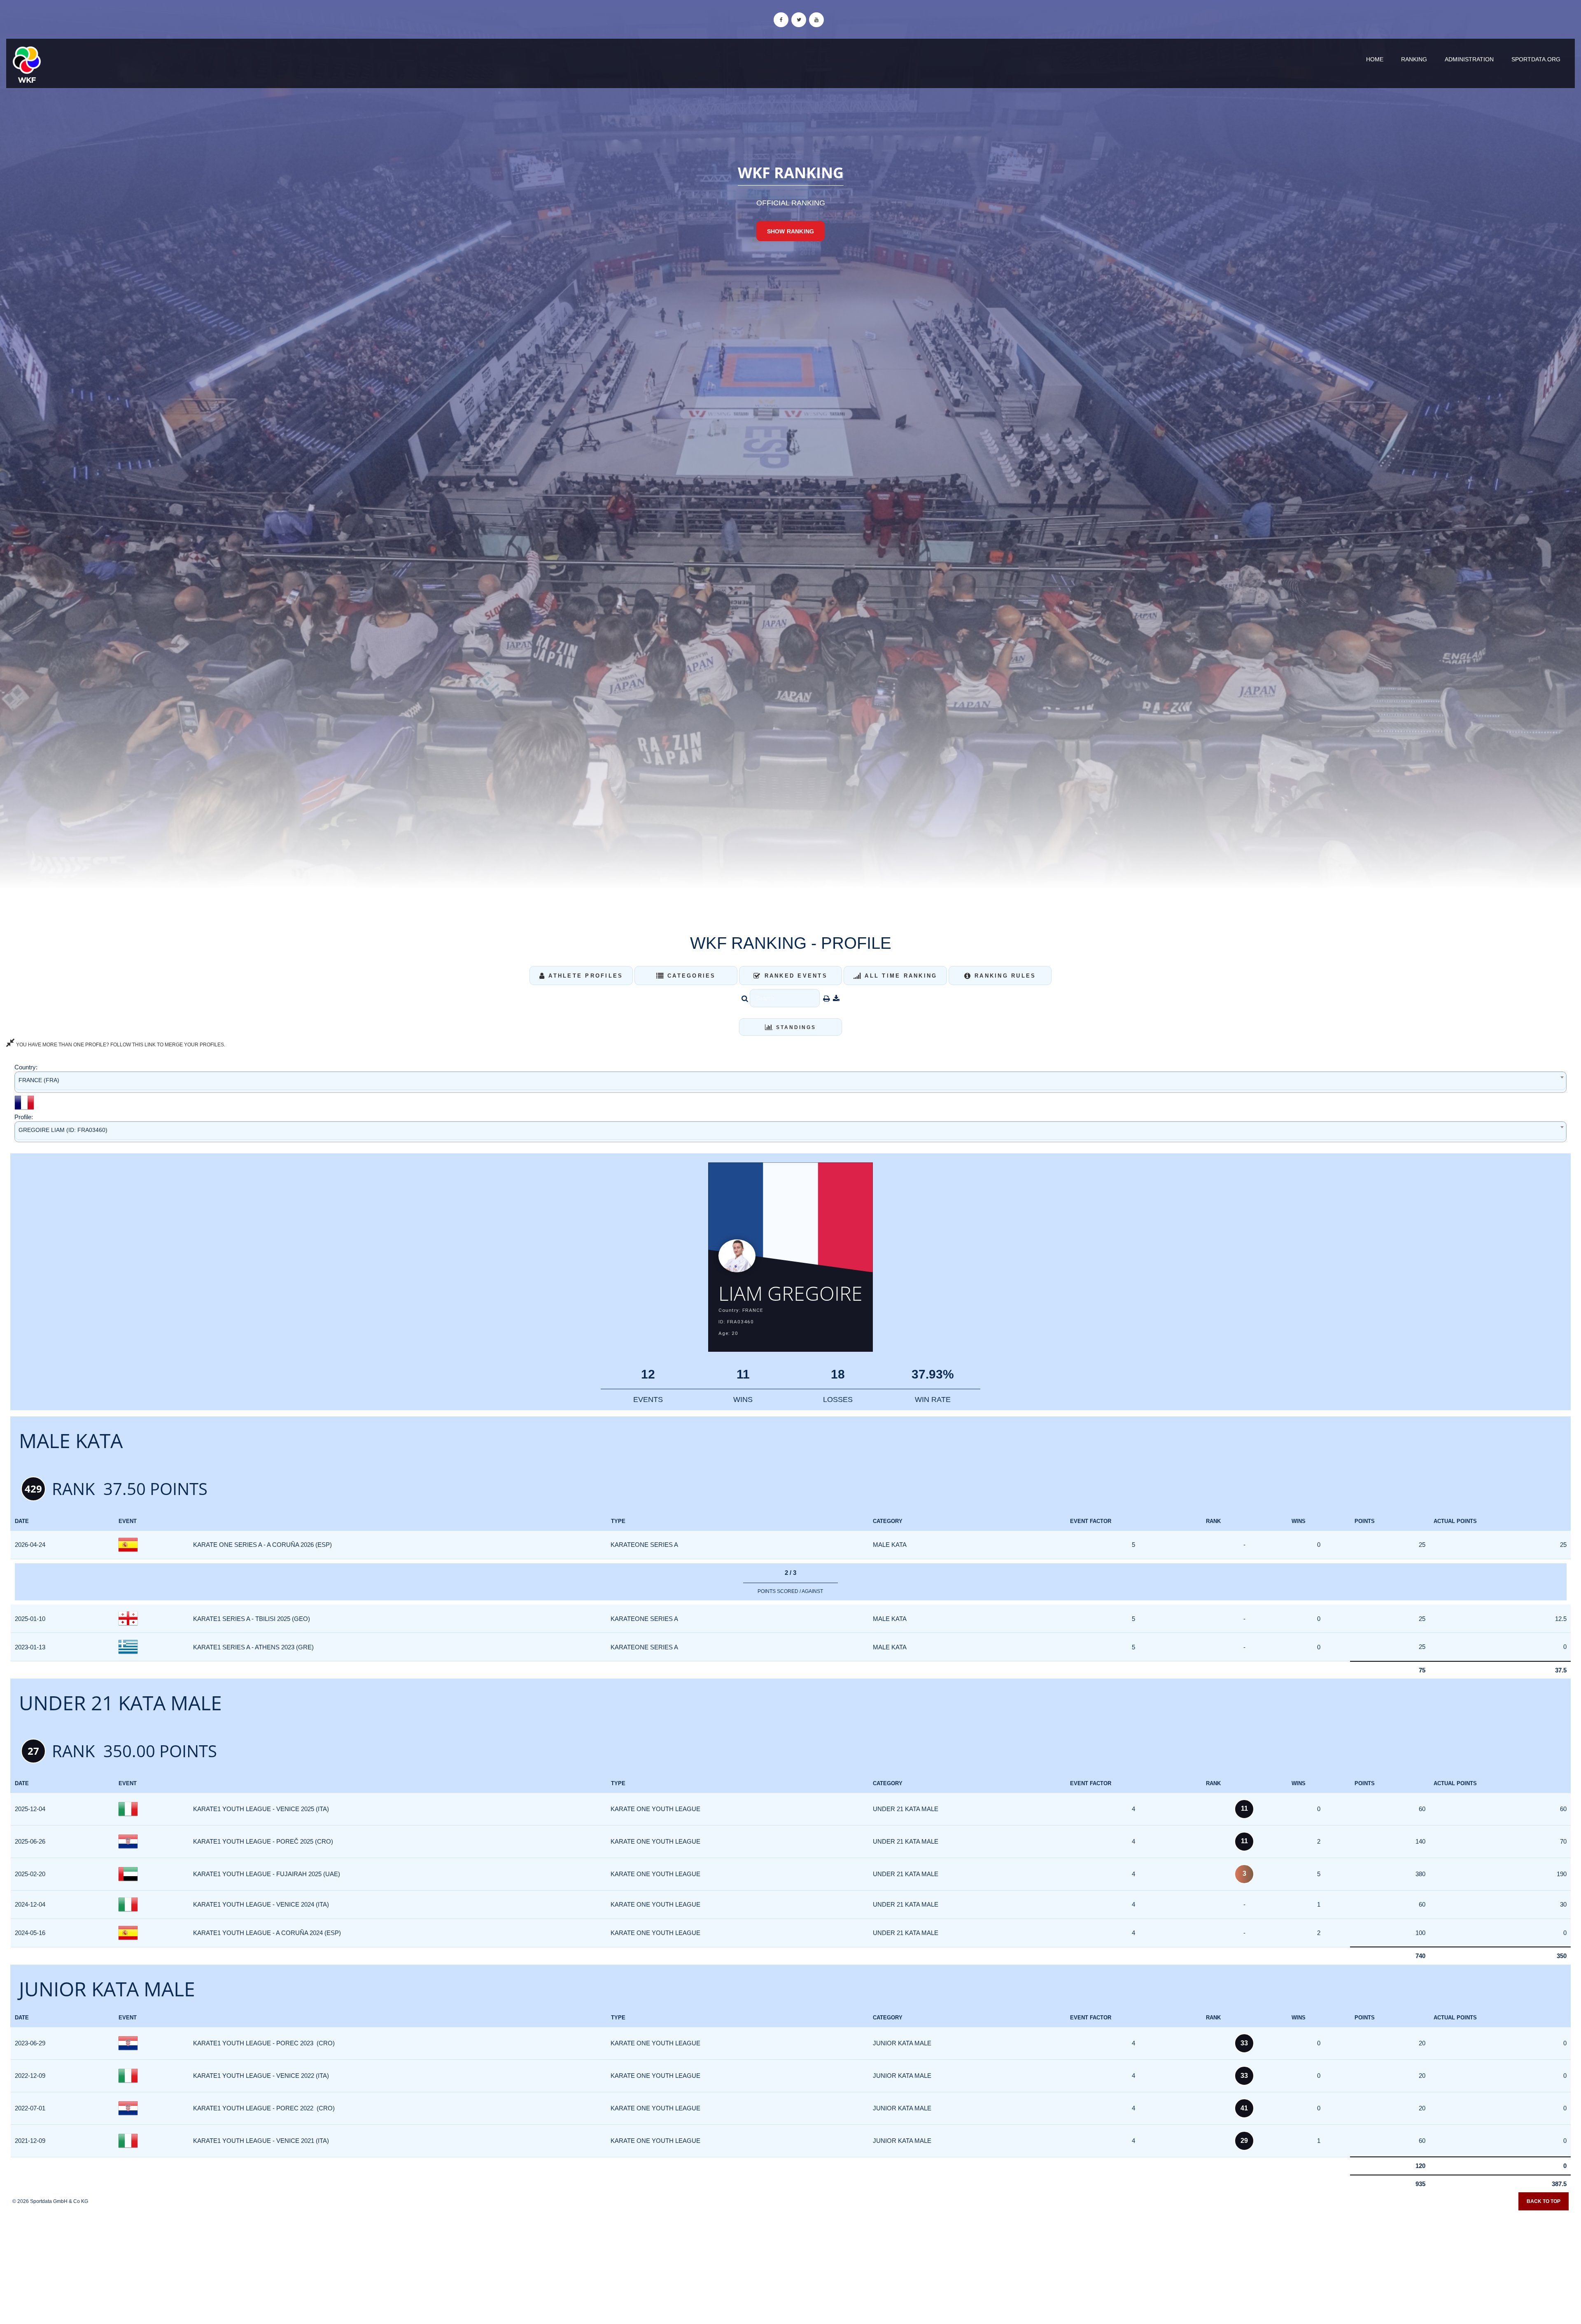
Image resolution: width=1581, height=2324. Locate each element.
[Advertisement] (790, 2264)
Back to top (1544, 2201)
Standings (795, 1027)
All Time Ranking (899, 976)
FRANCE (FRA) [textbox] (39, 1080)
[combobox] (790, 1082)
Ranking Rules (1004, 976)
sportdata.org (1536, 59)
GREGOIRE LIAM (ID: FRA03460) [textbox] (63, 1130)
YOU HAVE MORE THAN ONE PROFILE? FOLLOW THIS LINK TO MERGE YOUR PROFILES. (120, 1045)
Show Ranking (790, 231)
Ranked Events (794, 976)
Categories (690, 976)
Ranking (1414, 59)
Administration (1469, 59)
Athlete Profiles (584, 976)
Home (1375, 59)
